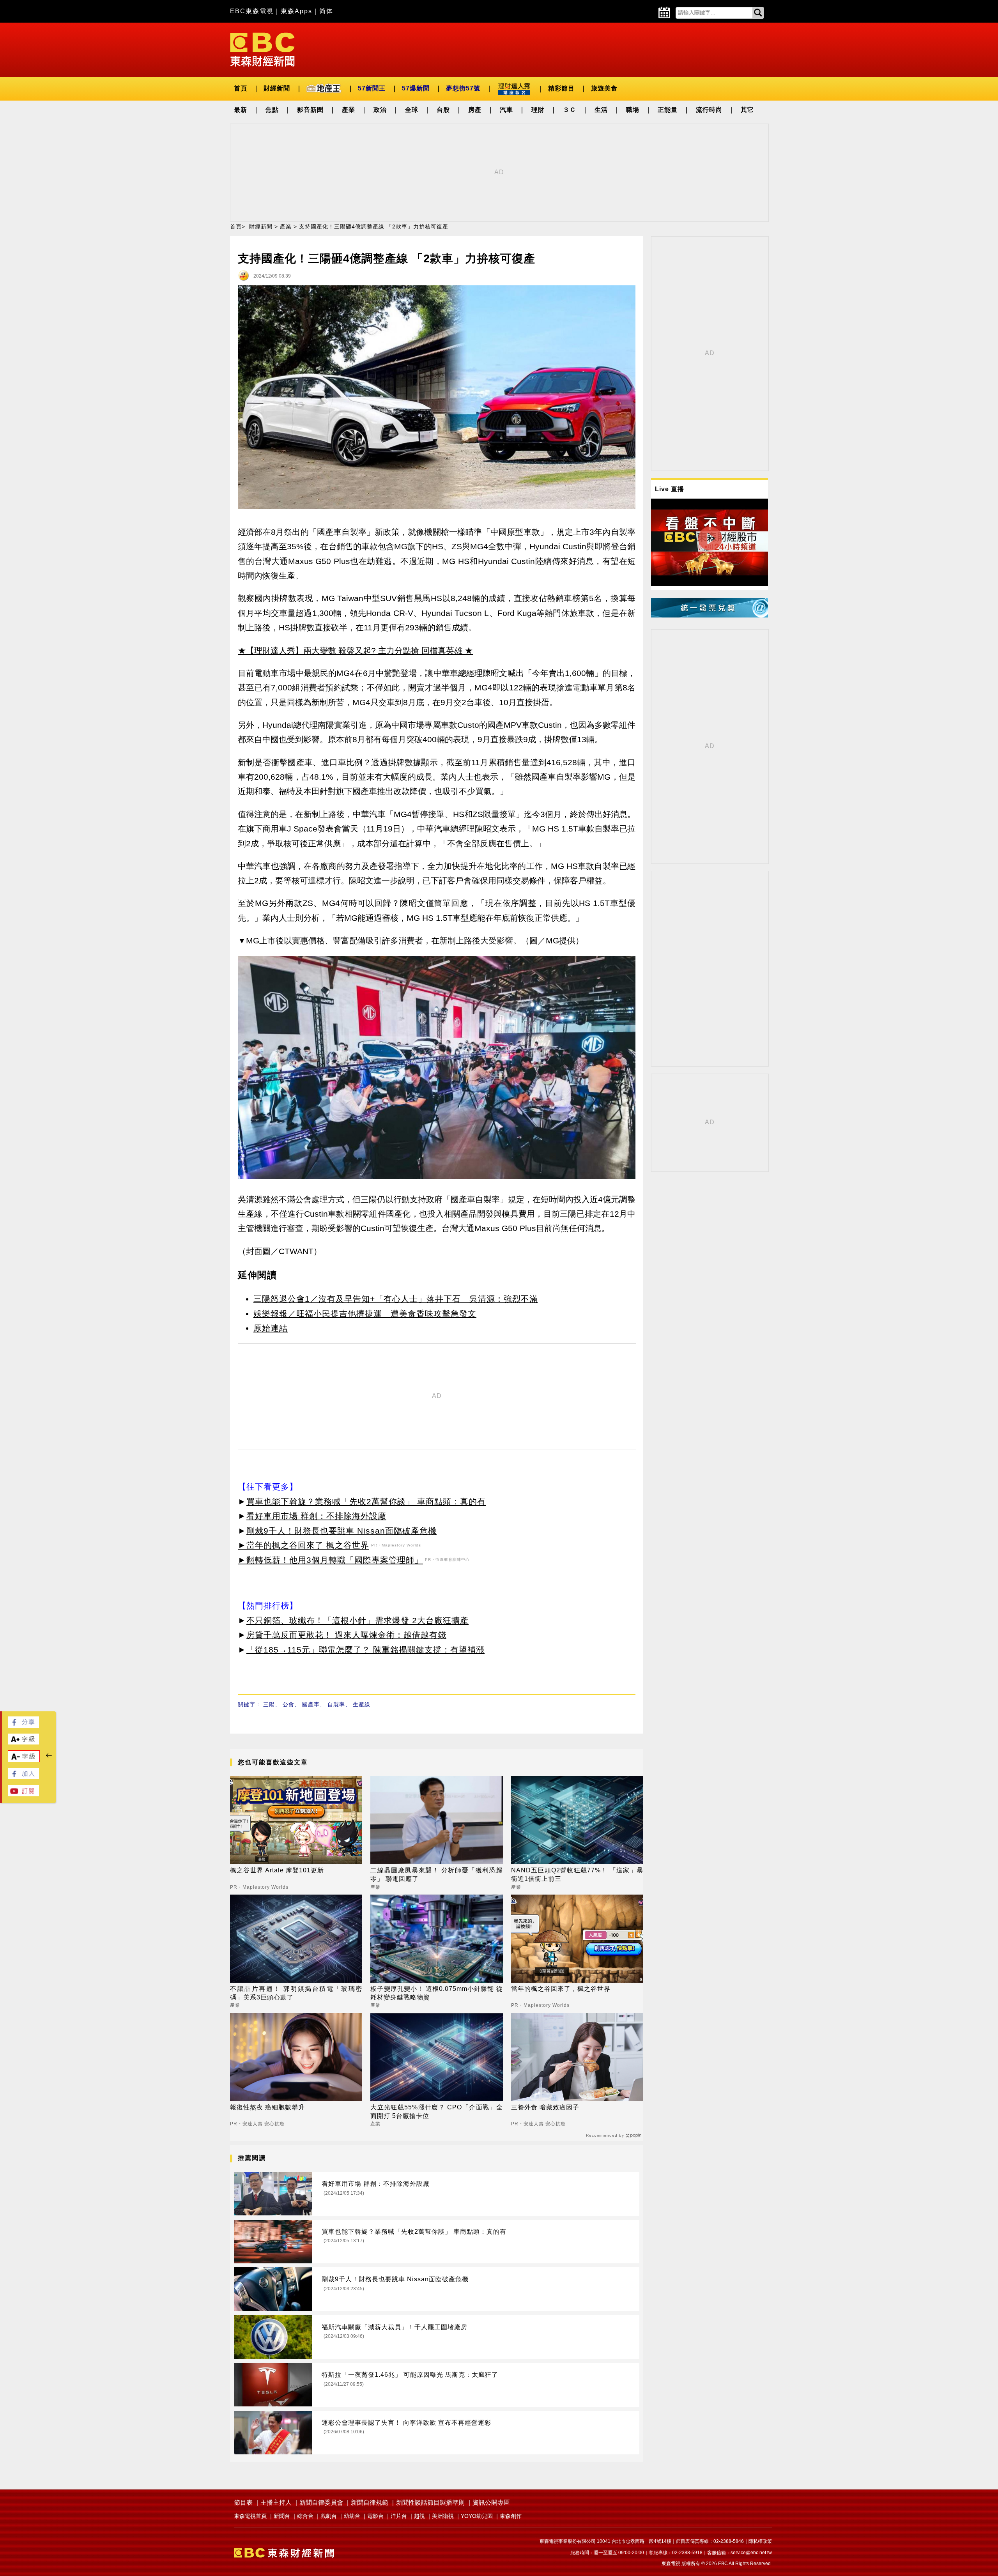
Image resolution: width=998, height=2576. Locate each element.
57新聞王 (372, 88)
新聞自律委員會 (321, 2503)
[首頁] (262, 49)
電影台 (375, 2516)
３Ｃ (570, 110)
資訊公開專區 (491, 2503)
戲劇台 (329, 2516)
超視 (419, 2516)
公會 (288, 1704)
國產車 (311, 1704)
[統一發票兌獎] (710, 615)
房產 (475, 110)
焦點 (272, 110)
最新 (241, 110)
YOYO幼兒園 (477, 2516)
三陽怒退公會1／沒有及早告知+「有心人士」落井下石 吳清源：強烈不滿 (396, 1299)
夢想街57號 (463, 88)
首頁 (241, 88)
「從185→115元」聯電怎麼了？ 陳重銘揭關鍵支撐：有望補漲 (365, 1650)
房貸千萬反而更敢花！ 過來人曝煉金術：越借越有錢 (346, 1635)
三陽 (269, 1704)
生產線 (362, 1704)
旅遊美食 (604, 88)
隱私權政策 (760, 2541)
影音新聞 (310, 110)
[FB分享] (23, 1726)
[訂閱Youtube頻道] (23, 1794)
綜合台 (305, 2516)
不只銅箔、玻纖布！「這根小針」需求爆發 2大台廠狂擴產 (357, 1620)
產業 (349, 110)
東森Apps (296, 11)
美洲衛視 (443, 2516)
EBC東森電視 (252, 11)
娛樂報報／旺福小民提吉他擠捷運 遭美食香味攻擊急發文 (365, 1314)
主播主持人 (276, 2503)
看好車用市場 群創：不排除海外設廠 (316, 1516)
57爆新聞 (416, 88)
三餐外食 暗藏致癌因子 (545, 2107)
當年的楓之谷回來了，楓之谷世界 (561, 1989)
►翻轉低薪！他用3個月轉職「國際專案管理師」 (330, 1560)
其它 (747, 110)
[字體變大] (23, 1742)
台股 (443, 110)
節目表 (243, 2503)
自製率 (336, 1704)
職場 (633, 110)
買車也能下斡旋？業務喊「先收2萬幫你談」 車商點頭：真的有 (366, 1501)
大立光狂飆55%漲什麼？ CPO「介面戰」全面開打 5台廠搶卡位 (436, 2112)
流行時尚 (709, 110)
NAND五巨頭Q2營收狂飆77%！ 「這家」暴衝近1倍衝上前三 (577, 1874)
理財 (538, 110)
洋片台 (399, 2516)
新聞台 (282, 2516)
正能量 (668, 110)
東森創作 (511, 2516)
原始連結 (271, 1328)
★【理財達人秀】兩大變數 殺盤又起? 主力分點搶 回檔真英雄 (350, 650)
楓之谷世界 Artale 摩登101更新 (277, 1870)
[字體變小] (24, 1760)
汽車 (506, 110)
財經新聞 (277, 88)
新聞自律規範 (370, 2503)
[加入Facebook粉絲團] (23, 1777)
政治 (380, 110)
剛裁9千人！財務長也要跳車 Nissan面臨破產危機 (342, 1531)
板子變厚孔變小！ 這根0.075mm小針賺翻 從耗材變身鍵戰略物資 (436, 1993)
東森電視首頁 (250, 2516)
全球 (412, 110)
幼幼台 (352, 2516)
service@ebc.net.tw (751, 2553)
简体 (326, 11)
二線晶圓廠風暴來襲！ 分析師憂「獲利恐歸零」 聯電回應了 (436, 1874)
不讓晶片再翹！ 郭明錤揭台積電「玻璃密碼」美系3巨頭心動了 (296, 1993)
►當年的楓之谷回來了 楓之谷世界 (303, 1545)
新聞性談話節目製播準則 (430, 2503)
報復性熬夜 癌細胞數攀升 (267, 2107)
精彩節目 (561, 88)
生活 (601, 110)
